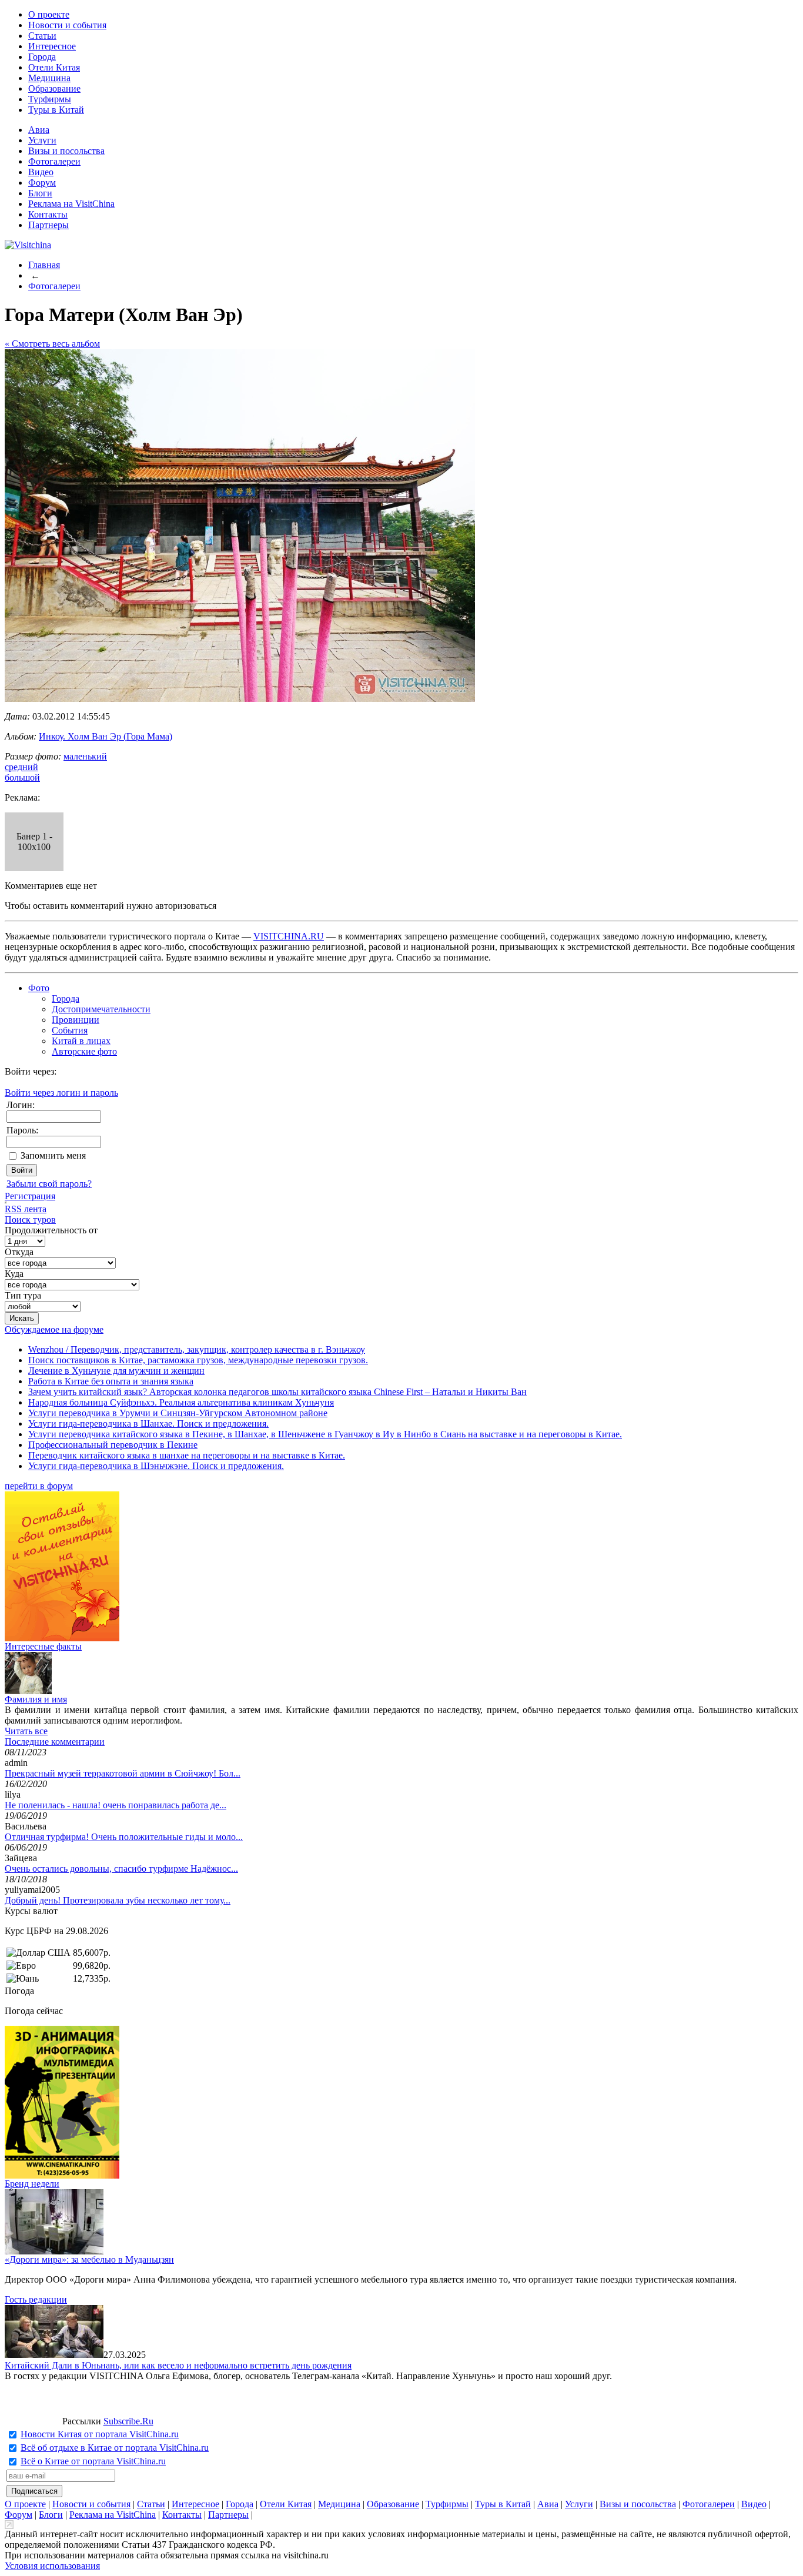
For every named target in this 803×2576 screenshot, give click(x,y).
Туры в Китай (56, 110)
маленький (85, 756)
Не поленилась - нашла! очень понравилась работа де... (116, 1805)
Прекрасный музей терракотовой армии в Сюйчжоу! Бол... (123, 1773)
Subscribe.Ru (128, 2421)
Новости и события (67, 25)
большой (22, 777)
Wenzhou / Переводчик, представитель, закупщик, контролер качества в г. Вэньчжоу (197, 1349)
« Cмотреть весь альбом (52, 344)
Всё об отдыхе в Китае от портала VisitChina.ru (115, 2448)
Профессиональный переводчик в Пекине (113, 1445)
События (70, 1030)
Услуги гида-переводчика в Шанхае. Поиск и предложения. (148, 1424)
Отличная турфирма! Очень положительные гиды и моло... (124, 1837)
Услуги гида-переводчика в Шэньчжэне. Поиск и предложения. (156, 1466)
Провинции (76, 1020)
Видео (41, 172)
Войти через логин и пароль (61, 1093)
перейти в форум (39, 1486)
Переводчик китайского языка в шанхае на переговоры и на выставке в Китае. (187, 1455)
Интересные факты (43, 1646)
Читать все (26, 1731)
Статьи (42, 36)
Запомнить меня (53, 1155)
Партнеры (48, 225)
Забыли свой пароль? (49, 1184)
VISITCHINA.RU (289, 936)
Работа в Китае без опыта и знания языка (111, 1381)
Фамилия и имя (36, 1699)
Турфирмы (50, 99)
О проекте (49, 14)
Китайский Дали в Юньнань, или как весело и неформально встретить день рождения (178, 2365)
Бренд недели (32, 2184)
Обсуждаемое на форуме (54, 1329)
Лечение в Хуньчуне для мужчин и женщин (116, 1371)
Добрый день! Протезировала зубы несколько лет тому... (118, 1900)
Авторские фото (84, 1051)
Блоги (40, 193)
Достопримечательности (101, 1009)
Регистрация (30, 1196)
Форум (42, 183)
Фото (39, 988)
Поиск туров (30, 1220)
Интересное (52, 46)
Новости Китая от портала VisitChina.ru (100, 2434)
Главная (44, 265)
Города (42, 57)
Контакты (48, 214)
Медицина (49, 78)
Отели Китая (54, 67)
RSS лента (26, 1209)
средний (21, 767)
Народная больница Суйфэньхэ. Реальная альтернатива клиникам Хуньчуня (181, 1402)
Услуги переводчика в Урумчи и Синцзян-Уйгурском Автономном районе (178, 1413)
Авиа (39, 130)
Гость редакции (36, 2299)
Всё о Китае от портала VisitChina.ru (93, 2461)
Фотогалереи (54, 161)
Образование (54, 88)
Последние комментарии (55, 1742)
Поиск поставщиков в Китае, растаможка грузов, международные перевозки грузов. (198, 1360)
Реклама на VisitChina (71, 204)
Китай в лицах (81, 1041)
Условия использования (52, 2566)
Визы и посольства (66, 151)
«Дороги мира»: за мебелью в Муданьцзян (89, 2259)
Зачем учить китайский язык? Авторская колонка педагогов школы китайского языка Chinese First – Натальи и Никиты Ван (277, 1392)
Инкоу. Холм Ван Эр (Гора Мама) (106, 736)
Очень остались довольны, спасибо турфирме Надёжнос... (121, 1869)
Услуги (42, 140)
